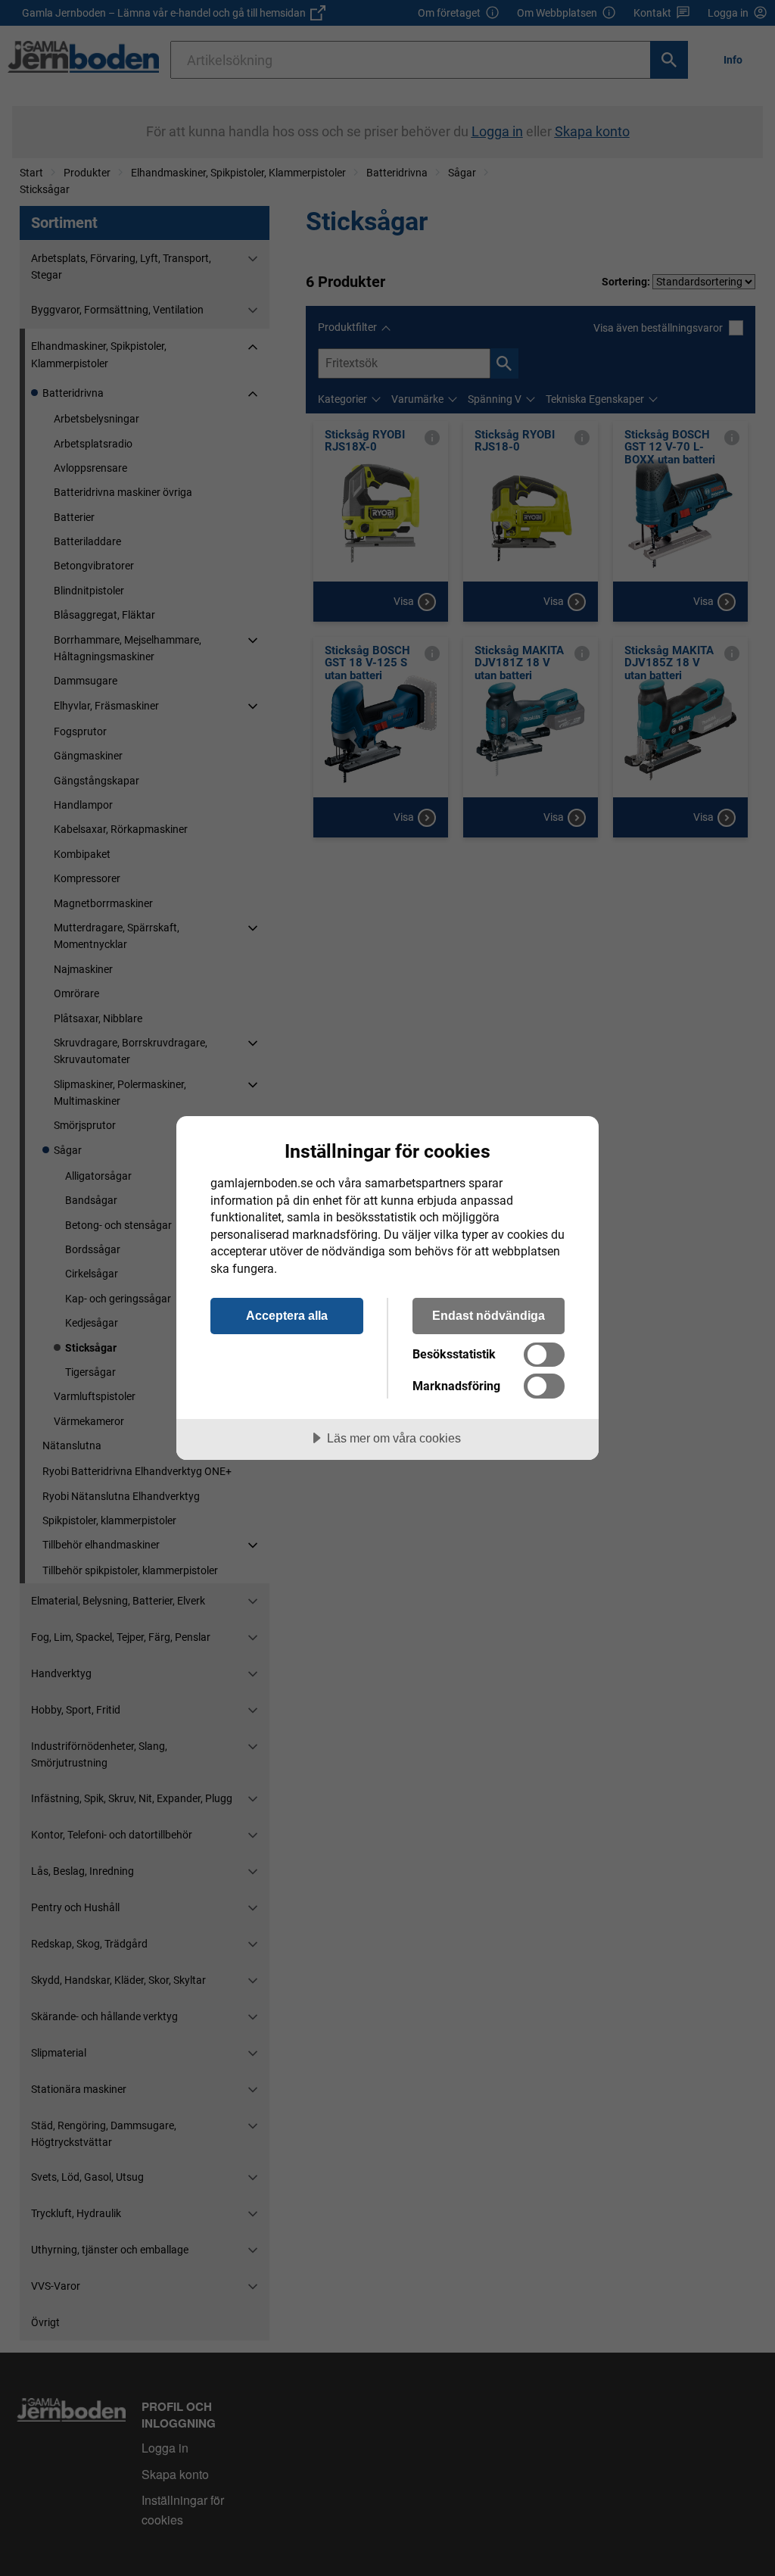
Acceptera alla (287, 1315)
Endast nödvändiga (489, 1315)
